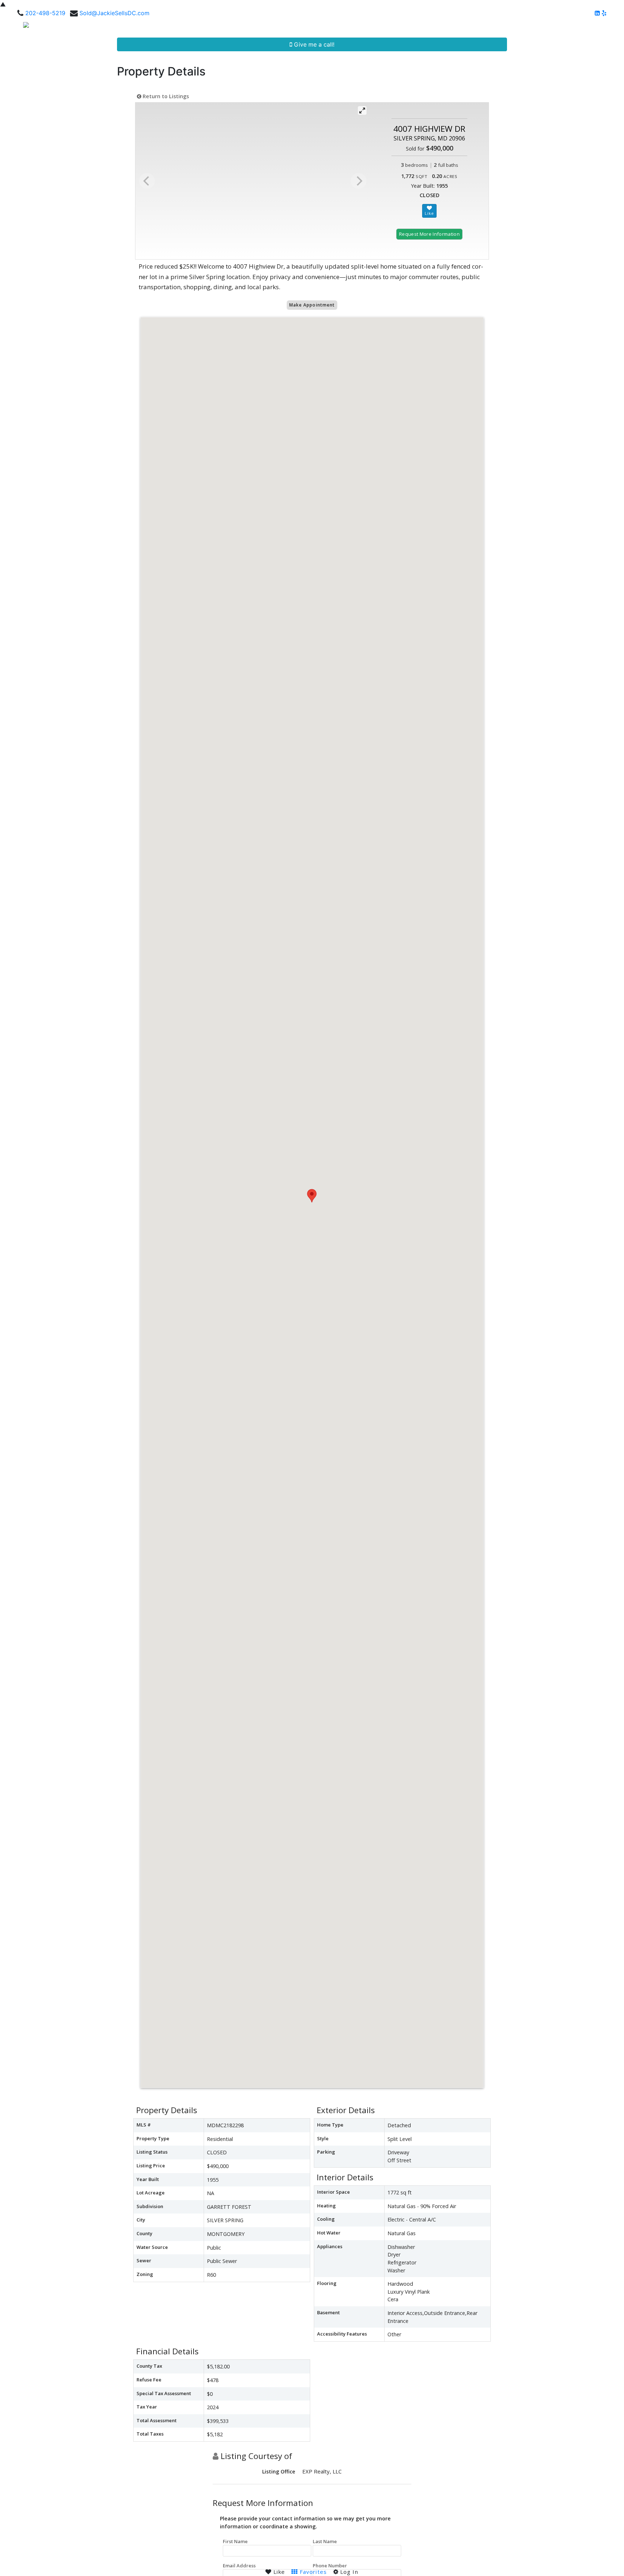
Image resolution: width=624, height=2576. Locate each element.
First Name (235, 2541)
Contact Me (596, 27)
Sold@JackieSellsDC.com (114, 13)
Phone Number (330, 2566)
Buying (431, 27)
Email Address (239, 2566)
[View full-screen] (362, 110)
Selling (459, 27)
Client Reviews (502, 27)
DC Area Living (551, 27)
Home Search (339, 27)
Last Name (325, 2541)
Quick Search (390, 27)
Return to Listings (165, 96)
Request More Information (429, 234)
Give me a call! (313, 44)
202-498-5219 (45, 13)
